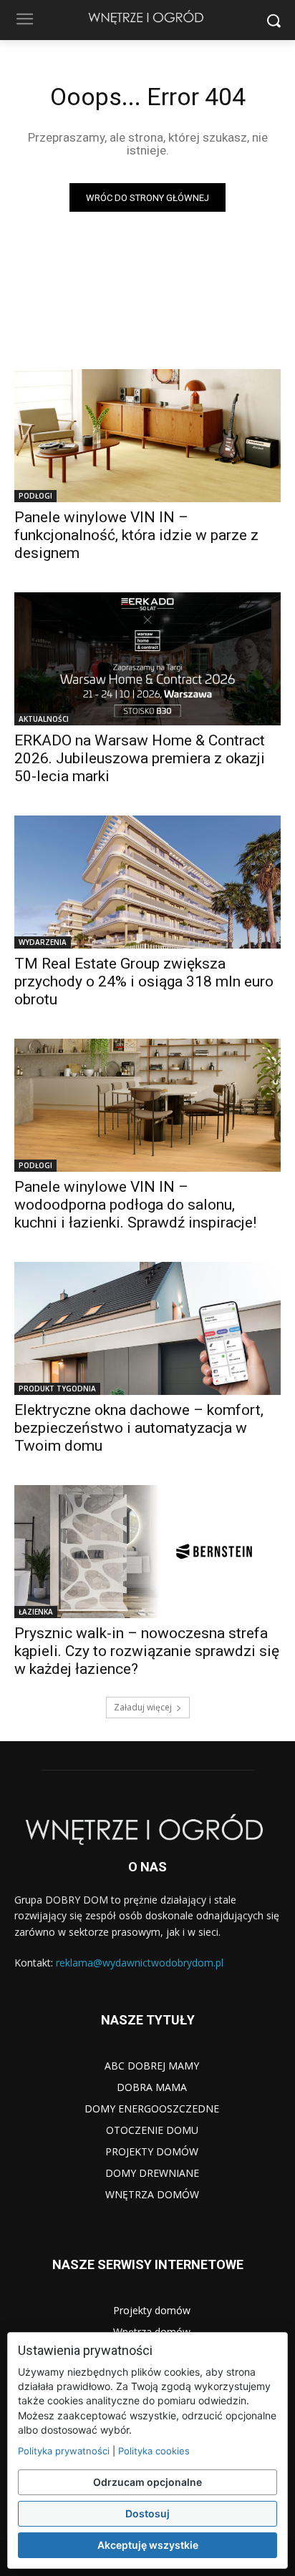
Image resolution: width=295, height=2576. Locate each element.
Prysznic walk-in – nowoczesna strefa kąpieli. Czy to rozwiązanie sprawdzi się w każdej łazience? (147, 1651)
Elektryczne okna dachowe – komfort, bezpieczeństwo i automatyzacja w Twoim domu (139, 1428)
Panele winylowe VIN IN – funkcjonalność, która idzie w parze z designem (136, 535)
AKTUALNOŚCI (44, 719)
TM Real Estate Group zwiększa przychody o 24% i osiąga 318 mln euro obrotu (144, 981)
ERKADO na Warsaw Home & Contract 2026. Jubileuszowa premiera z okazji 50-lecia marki (140, 758)
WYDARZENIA (43, 942)
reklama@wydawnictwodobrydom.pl (140, 1963)
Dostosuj (147, 2513)
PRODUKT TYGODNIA (57, 1389)
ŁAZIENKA (36, 1612)
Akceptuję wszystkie (148, 2545)
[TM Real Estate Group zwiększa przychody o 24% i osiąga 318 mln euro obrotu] (147, 882)
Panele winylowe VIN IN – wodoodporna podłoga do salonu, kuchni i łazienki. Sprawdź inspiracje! (135, 1205)
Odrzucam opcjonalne (147, 2482)
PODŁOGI (35, 496)
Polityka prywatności (64, 2451)
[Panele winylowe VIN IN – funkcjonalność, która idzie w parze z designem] (147, 436)
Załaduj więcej (143, 1707)
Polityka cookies (154, 2451)
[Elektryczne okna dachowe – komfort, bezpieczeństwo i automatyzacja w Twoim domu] (147, 1328)
